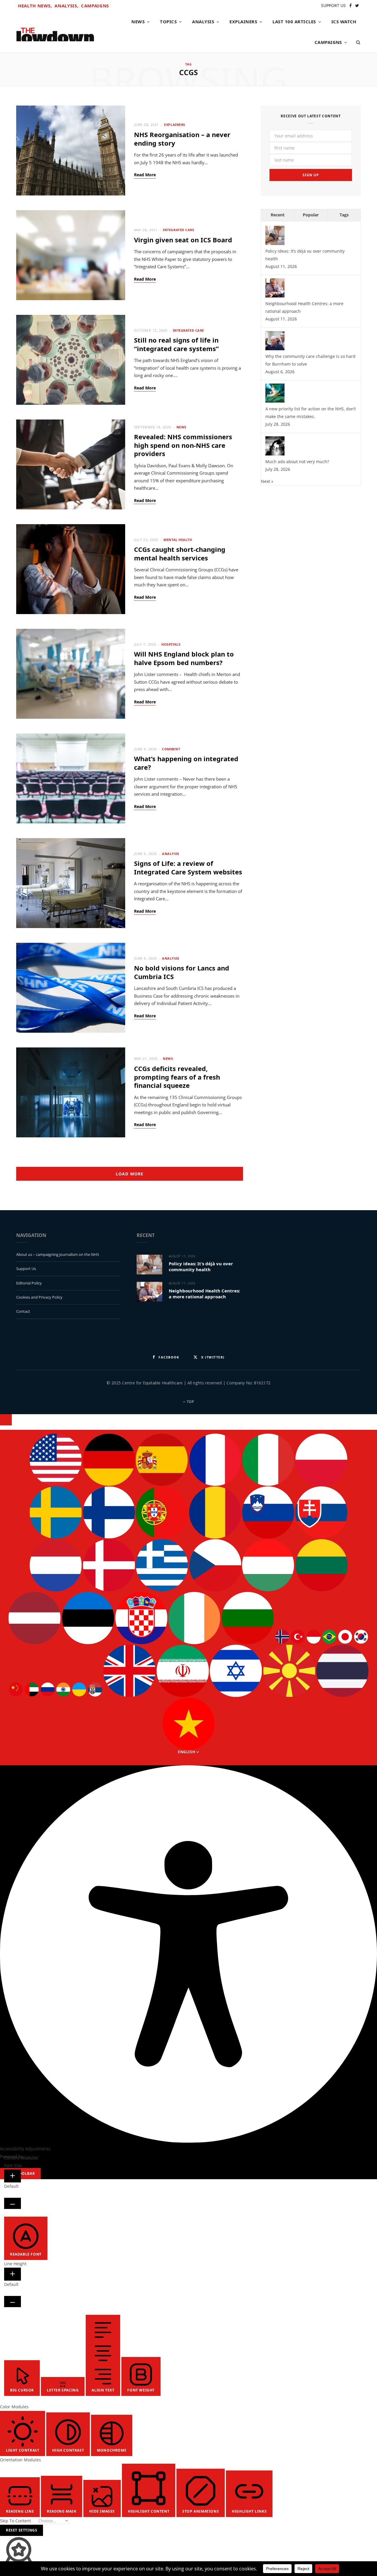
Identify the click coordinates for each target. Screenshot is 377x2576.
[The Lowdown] (55, 32)
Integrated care (178, 230)
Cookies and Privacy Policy (39, 1297)
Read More (145, 175)
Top (190, 1402)
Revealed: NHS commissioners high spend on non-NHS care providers (183, 445)
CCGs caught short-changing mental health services (180, 553)
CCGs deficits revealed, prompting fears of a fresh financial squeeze (177, 1077)
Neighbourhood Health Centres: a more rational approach (204, 1294)
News (138, 22)
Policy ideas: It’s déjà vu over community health (201, 1266)
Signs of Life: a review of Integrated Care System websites (188, 867)
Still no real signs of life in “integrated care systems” (176, 344)
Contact (23, 1311)
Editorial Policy (29, 1283)
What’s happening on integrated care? (186, 763)
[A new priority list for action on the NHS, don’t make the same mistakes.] (275, 401)
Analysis (203, 22)
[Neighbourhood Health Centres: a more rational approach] (275, 296)
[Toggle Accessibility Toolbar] (6, 1420)
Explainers (243, 22)
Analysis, (66, 6)
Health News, (35, 6)
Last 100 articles (294, 22)
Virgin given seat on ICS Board (183, 240)
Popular (311, 215)
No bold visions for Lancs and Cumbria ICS (182, 972)
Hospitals (171, 644)
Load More (129, 1174)
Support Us (26, 1269)
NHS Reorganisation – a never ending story (182, 139)
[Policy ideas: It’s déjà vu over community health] (275, 243)
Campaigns (95, 6)
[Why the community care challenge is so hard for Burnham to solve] (275, 349)
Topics (168, 22)
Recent (278, 215)
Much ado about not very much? (297, 462)
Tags (344, 215)
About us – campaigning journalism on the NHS (58, 1254)
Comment (171, 749)
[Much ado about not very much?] (275, 454)
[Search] (356, 42)
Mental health (178, 540)
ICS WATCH (344, 22)
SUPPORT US (333, 5)
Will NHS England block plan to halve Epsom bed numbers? (184, 658)
